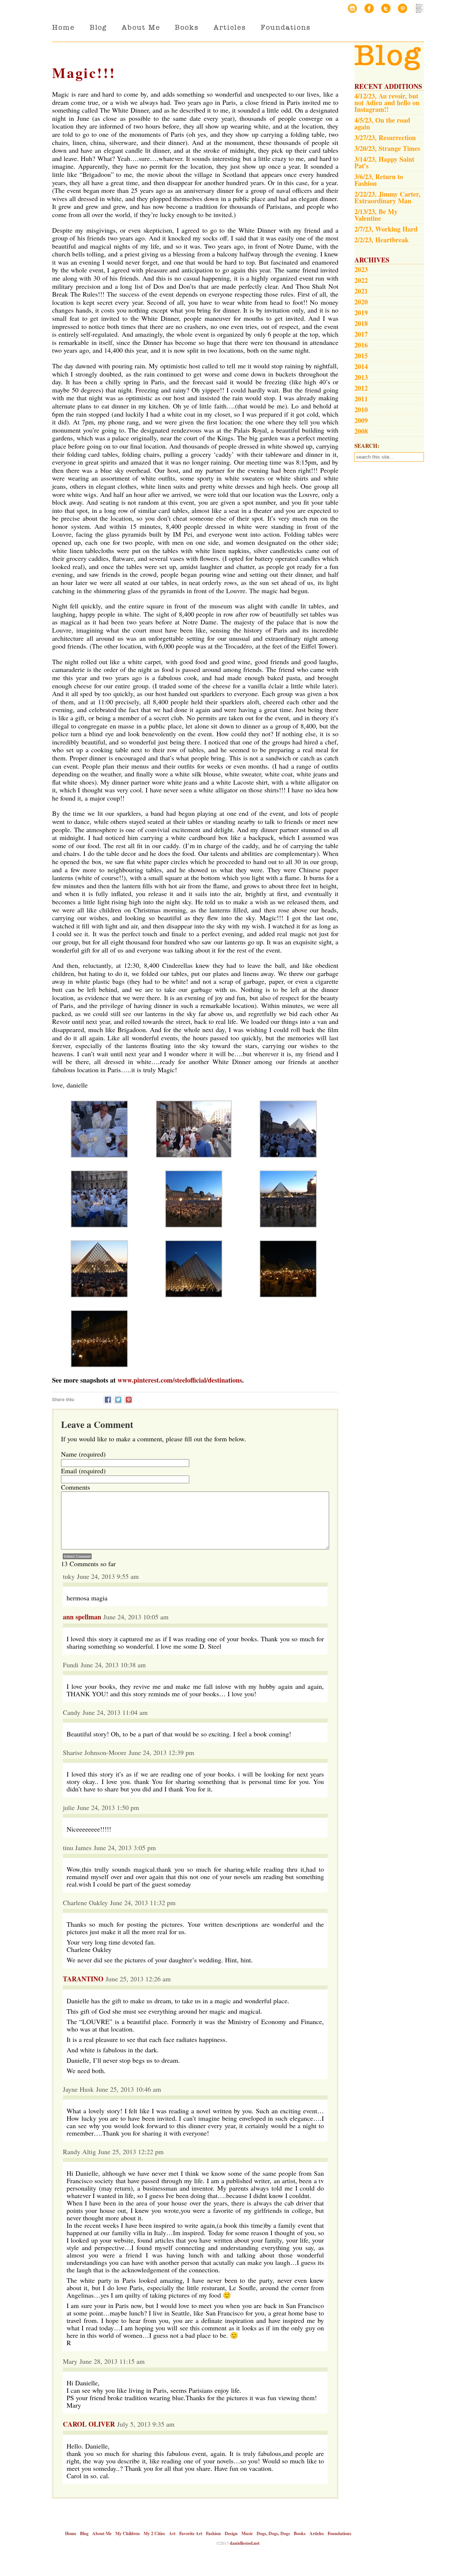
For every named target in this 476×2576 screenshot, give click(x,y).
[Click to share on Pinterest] (128, 1399)
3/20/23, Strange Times (387, 148)
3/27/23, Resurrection (385, 138)
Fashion (213, 2533)
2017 (361, 334)
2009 (361, 420)
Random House (419, 8)
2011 (361, 399)
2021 (361, 291)
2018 (361, 323)
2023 (361, 269)
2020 (361, 302)
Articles (230, 27)
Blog (98, 27)
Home (63, 27)
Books (187, 27)
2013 (361, 377)
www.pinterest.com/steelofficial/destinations (180, 1380)
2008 (361, 431)
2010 (361, 410)
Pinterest (403, 8)
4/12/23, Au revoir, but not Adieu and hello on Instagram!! (387, 103)
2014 (361, 366)
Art (172, 2533)
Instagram (352, 8)
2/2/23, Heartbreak (382, 240)
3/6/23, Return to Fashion (379, 180)
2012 (361, 388)
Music (247, 2533)
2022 (361, 280)
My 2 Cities (154, 2533)
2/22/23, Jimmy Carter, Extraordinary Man (387, 197)
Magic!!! (84, 73)
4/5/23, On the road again (382, 123)
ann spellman (82, 1617)
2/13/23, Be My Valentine (376, 215)
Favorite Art (191, 2533)
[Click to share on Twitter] (118, 1399)
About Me (141, 27)
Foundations (286, 27)
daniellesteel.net (245, 2543)
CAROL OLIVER (89, 2424)
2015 (361, 356)
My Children (128, 2533)
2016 (361, 345)
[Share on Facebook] (108, 1399)
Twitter (386, 8)
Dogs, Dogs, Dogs (273, 2533)
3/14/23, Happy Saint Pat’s (384, 162)
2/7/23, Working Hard (386, 229)
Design (231, 2533)
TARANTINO (83, 1979)
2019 (361, 313)
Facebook (369, 8)
